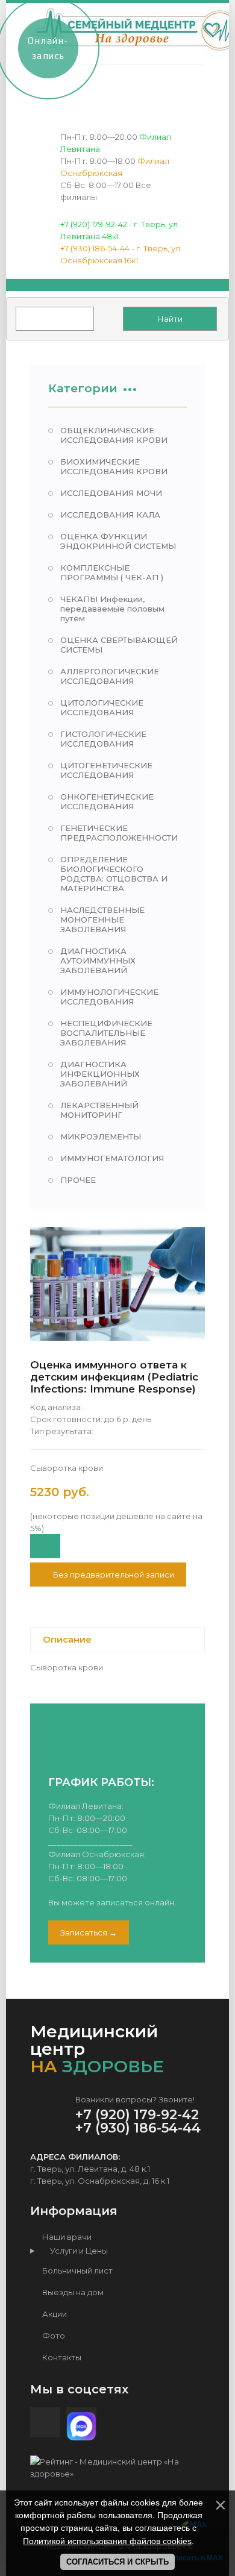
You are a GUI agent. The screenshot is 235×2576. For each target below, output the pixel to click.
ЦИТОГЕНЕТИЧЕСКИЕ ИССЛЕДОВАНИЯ (106, 770)
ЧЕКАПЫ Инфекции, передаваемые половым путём (112, 609)
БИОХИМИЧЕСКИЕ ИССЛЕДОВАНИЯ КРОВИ (114, 466)
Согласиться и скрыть (117, 2562)
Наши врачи (66, 2237)
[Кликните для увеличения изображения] (117, 1284)
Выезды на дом (72, 2292)
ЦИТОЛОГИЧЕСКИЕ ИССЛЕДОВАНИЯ (102, 707)
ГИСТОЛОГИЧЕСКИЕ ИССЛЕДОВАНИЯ (103, 739)
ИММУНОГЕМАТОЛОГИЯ (112, 1158)
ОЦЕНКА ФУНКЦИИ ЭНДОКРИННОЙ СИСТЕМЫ (118, 541)
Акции (54, 2314)
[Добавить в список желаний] (45, 1546)
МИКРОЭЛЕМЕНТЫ (101, 1136)
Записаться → (89, 1932)
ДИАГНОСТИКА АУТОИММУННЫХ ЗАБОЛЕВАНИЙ (98, 961)
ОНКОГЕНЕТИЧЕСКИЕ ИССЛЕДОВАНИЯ (107, 801)
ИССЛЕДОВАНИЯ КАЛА (110, 515)
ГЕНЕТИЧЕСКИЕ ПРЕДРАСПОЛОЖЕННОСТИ (119, 833)
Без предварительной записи (113, 1575)
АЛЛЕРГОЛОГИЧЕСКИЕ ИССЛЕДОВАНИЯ (110, 676)
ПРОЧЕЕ (78, 1180)
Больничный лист (77, 2270)
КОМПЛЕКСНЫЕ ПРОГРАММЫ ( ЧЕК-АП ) (112, 572)
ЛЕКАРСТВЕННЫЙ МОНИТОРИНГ (99, 1110)
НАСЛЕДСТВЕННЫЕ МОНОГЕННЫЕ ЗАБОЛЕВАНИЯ (102, 920)
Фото (53, 2336)
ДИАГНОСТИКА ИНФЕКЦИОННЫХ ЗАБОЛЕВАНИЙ (100, 1074)
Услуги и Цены (76, 2251)
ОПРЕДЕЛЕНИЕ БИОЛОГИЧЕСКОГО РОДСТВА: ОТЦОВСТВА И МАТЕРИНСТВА (114, 874)
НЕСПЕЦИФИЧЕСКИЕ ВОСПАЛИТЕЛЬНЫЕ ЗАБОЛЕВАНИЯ (106, 1033)
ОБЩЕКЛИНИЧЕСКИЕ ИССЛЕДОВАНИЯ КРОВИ (114, 435)
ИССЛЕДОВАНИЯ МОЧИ (111, 493)
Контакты (61, 2357)
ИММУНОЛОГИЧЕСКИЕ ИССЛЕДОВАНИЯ (109, 997)
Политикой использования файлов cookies (107, 2541)
